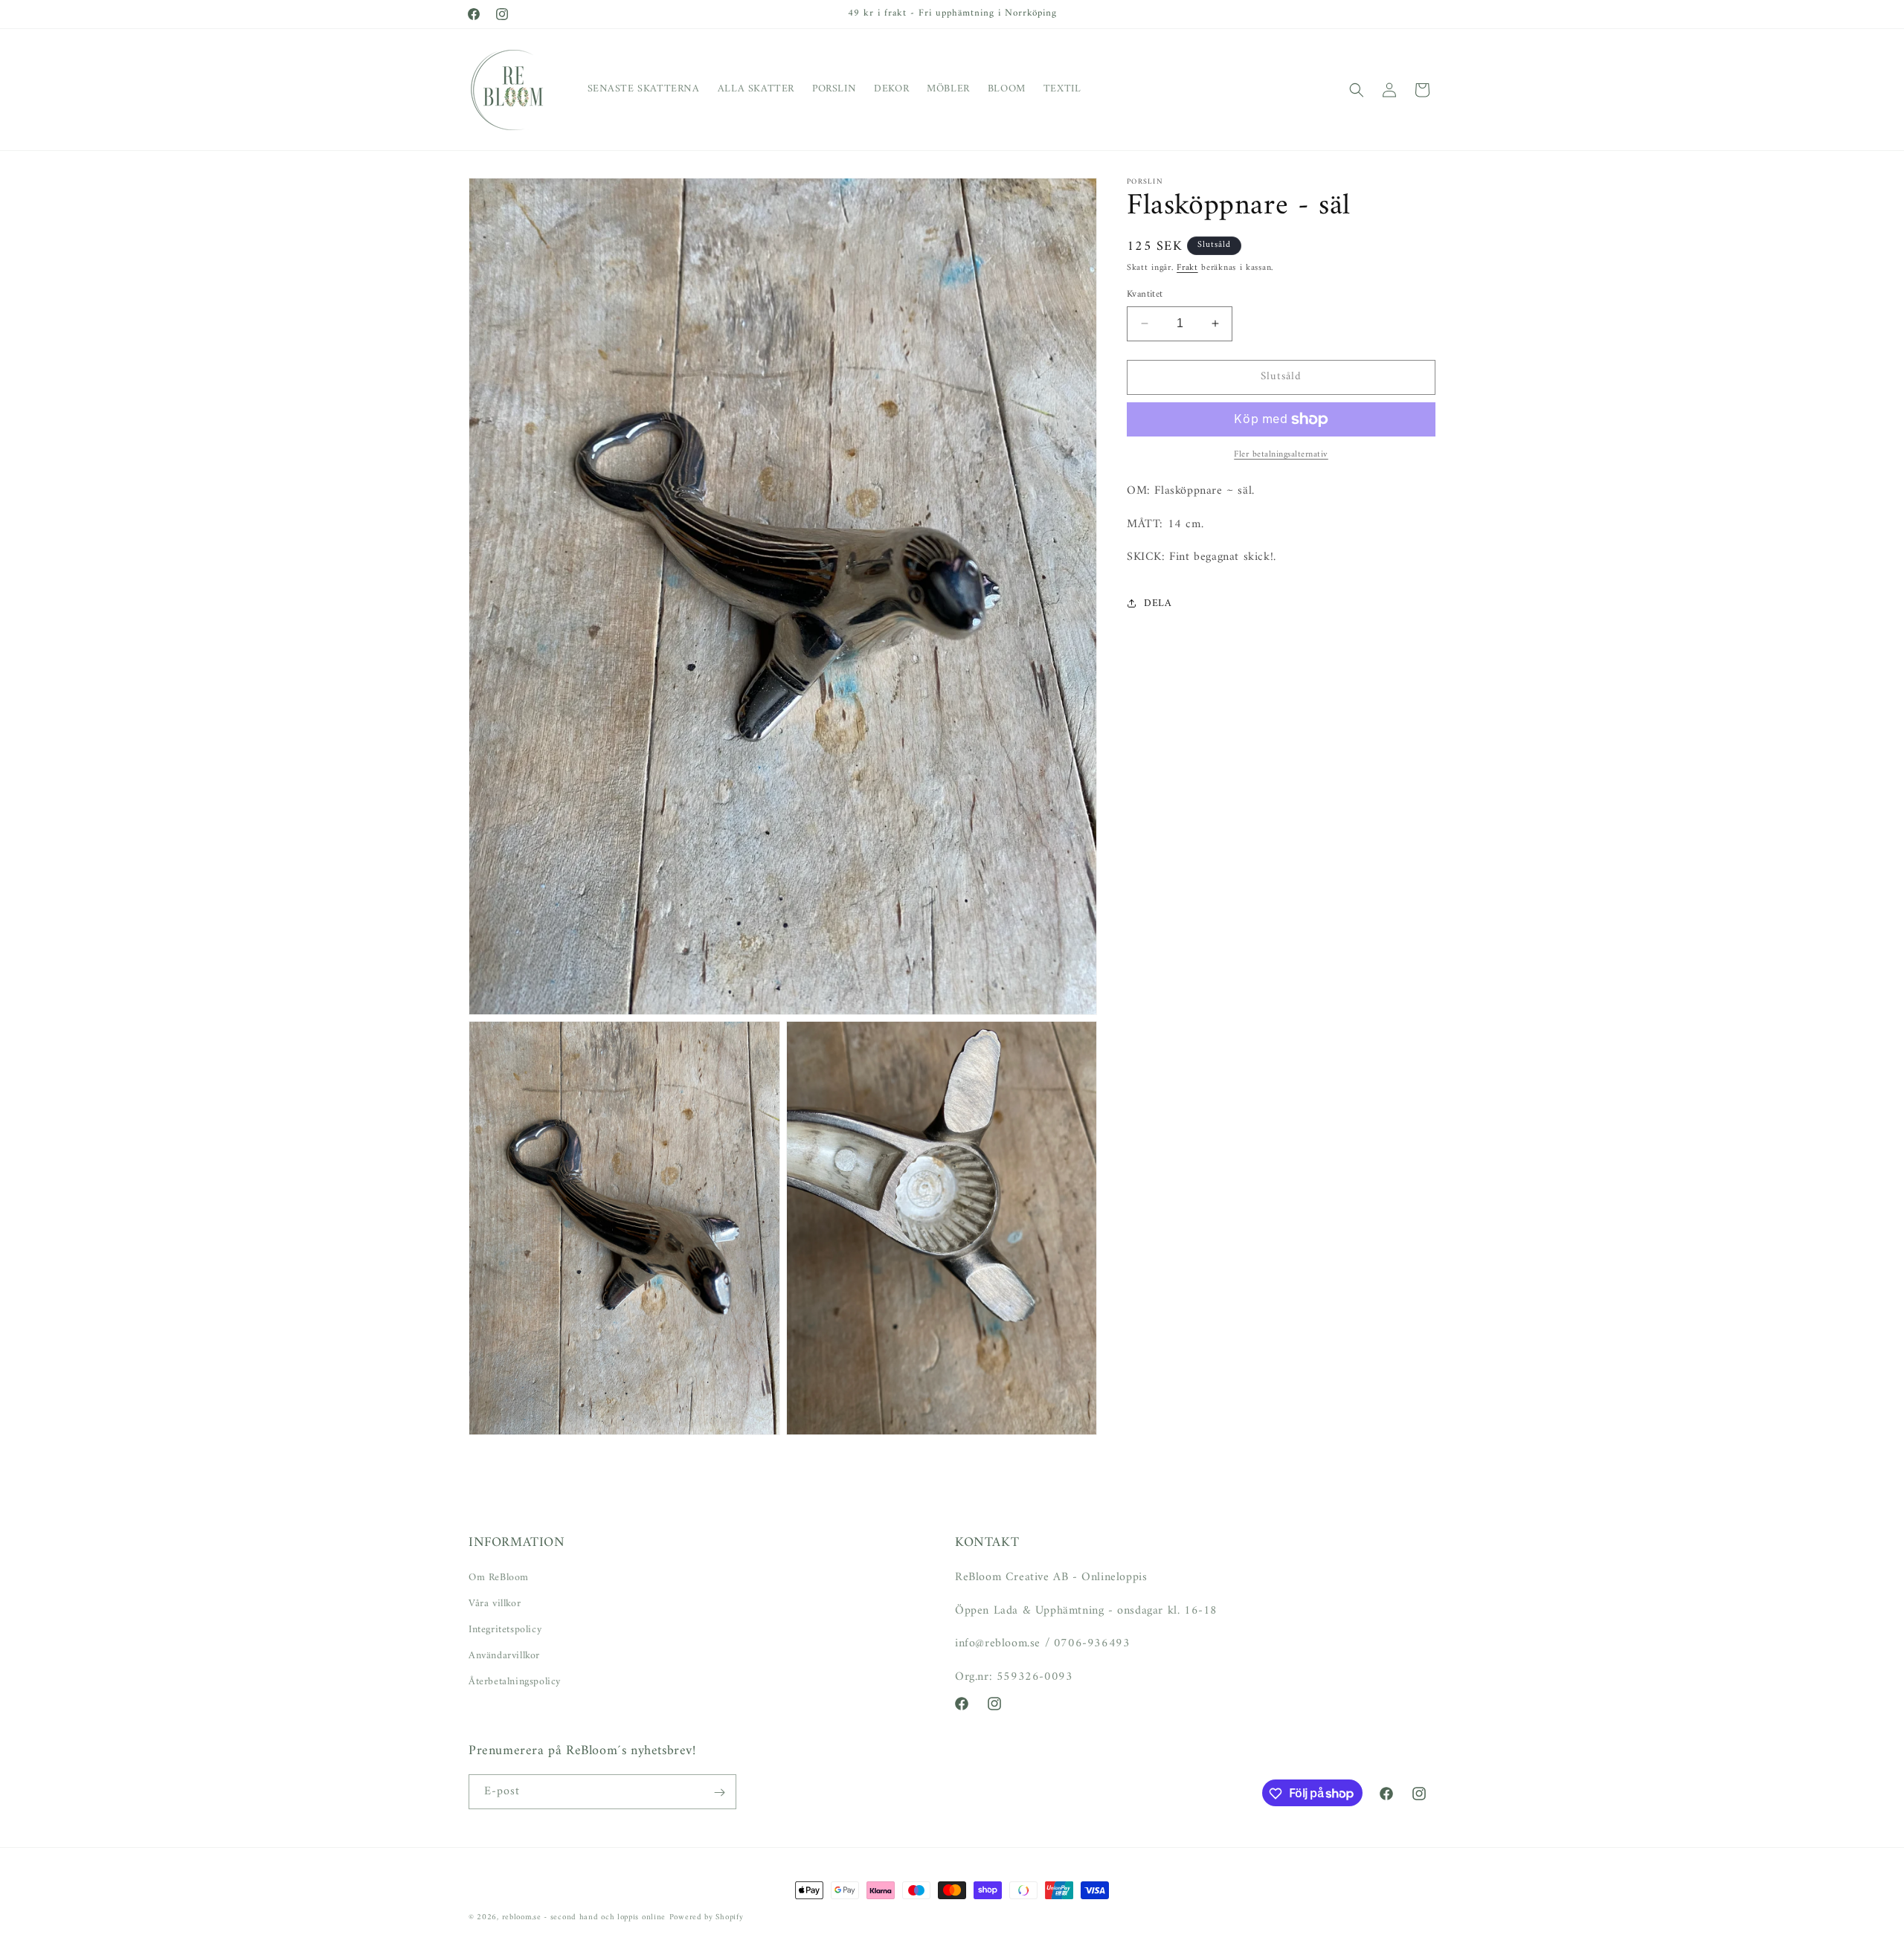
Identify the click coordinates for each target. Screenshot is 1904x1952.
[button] (1357, 90)
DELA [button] (1158, 603)
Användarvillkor (504, 1656)
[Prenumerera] (719, 1792)
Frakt (1187, 268)
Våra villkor (495, 1603)
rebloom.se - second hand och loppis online (584, 1917)
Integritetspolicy (505, 1629)
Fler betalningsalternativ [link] (1281, 455)
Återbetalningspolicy (515, 1682)
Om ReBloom (499, 1577)
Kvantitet (1145, 294)
